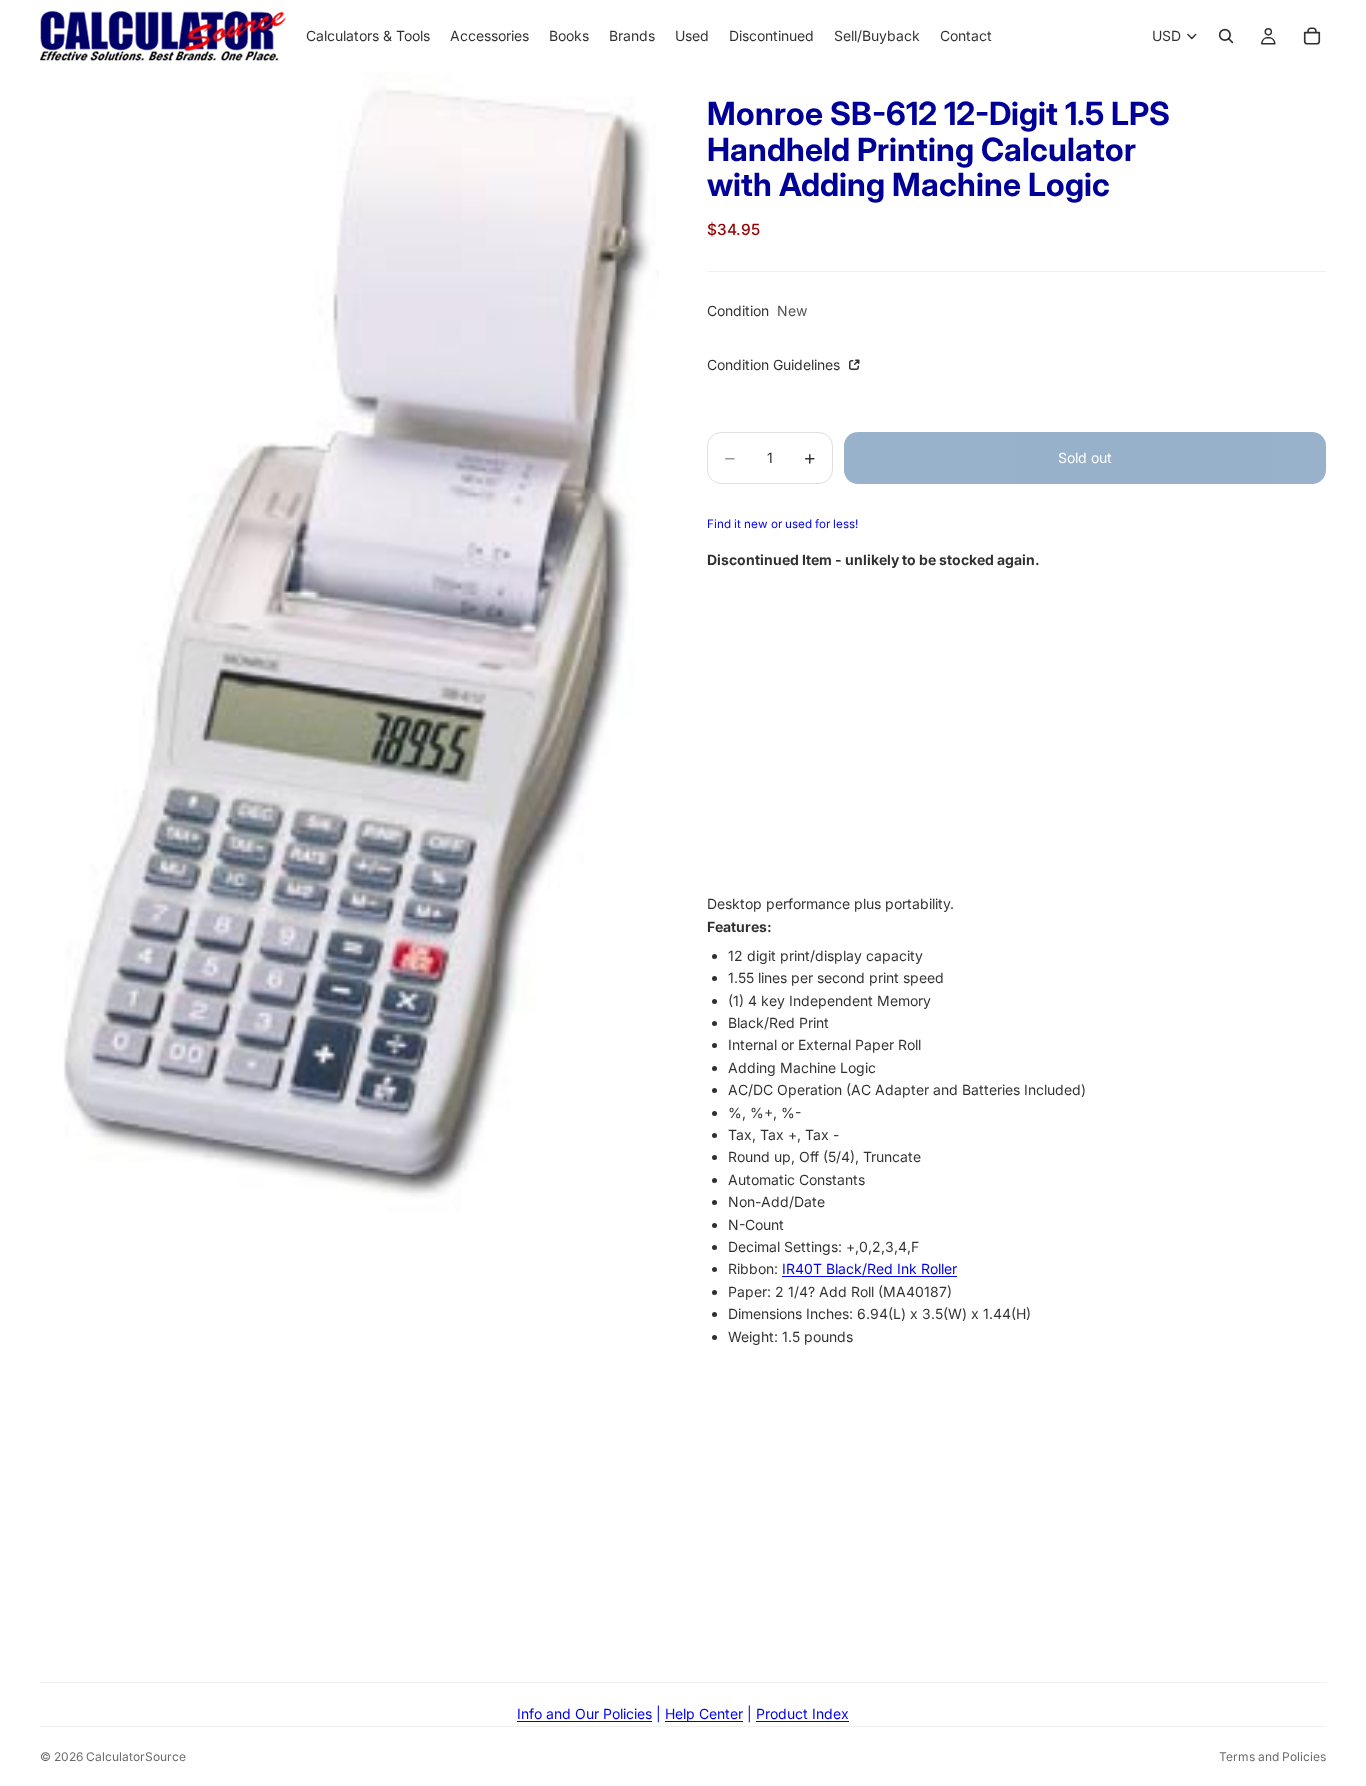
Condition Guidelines (775, 364)
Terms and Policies (1272, 1756)
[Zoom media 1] (349, 643)
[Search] (1226, 36)
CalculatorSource (136, 1756)
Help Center (704, 1713)
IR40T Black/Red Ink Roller (869, 1268)
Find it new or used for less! (782, 524)
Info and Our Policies (584, 1713)
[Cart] (1312, 36)
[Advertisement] (1016, 739)
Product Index (802, 1713)
